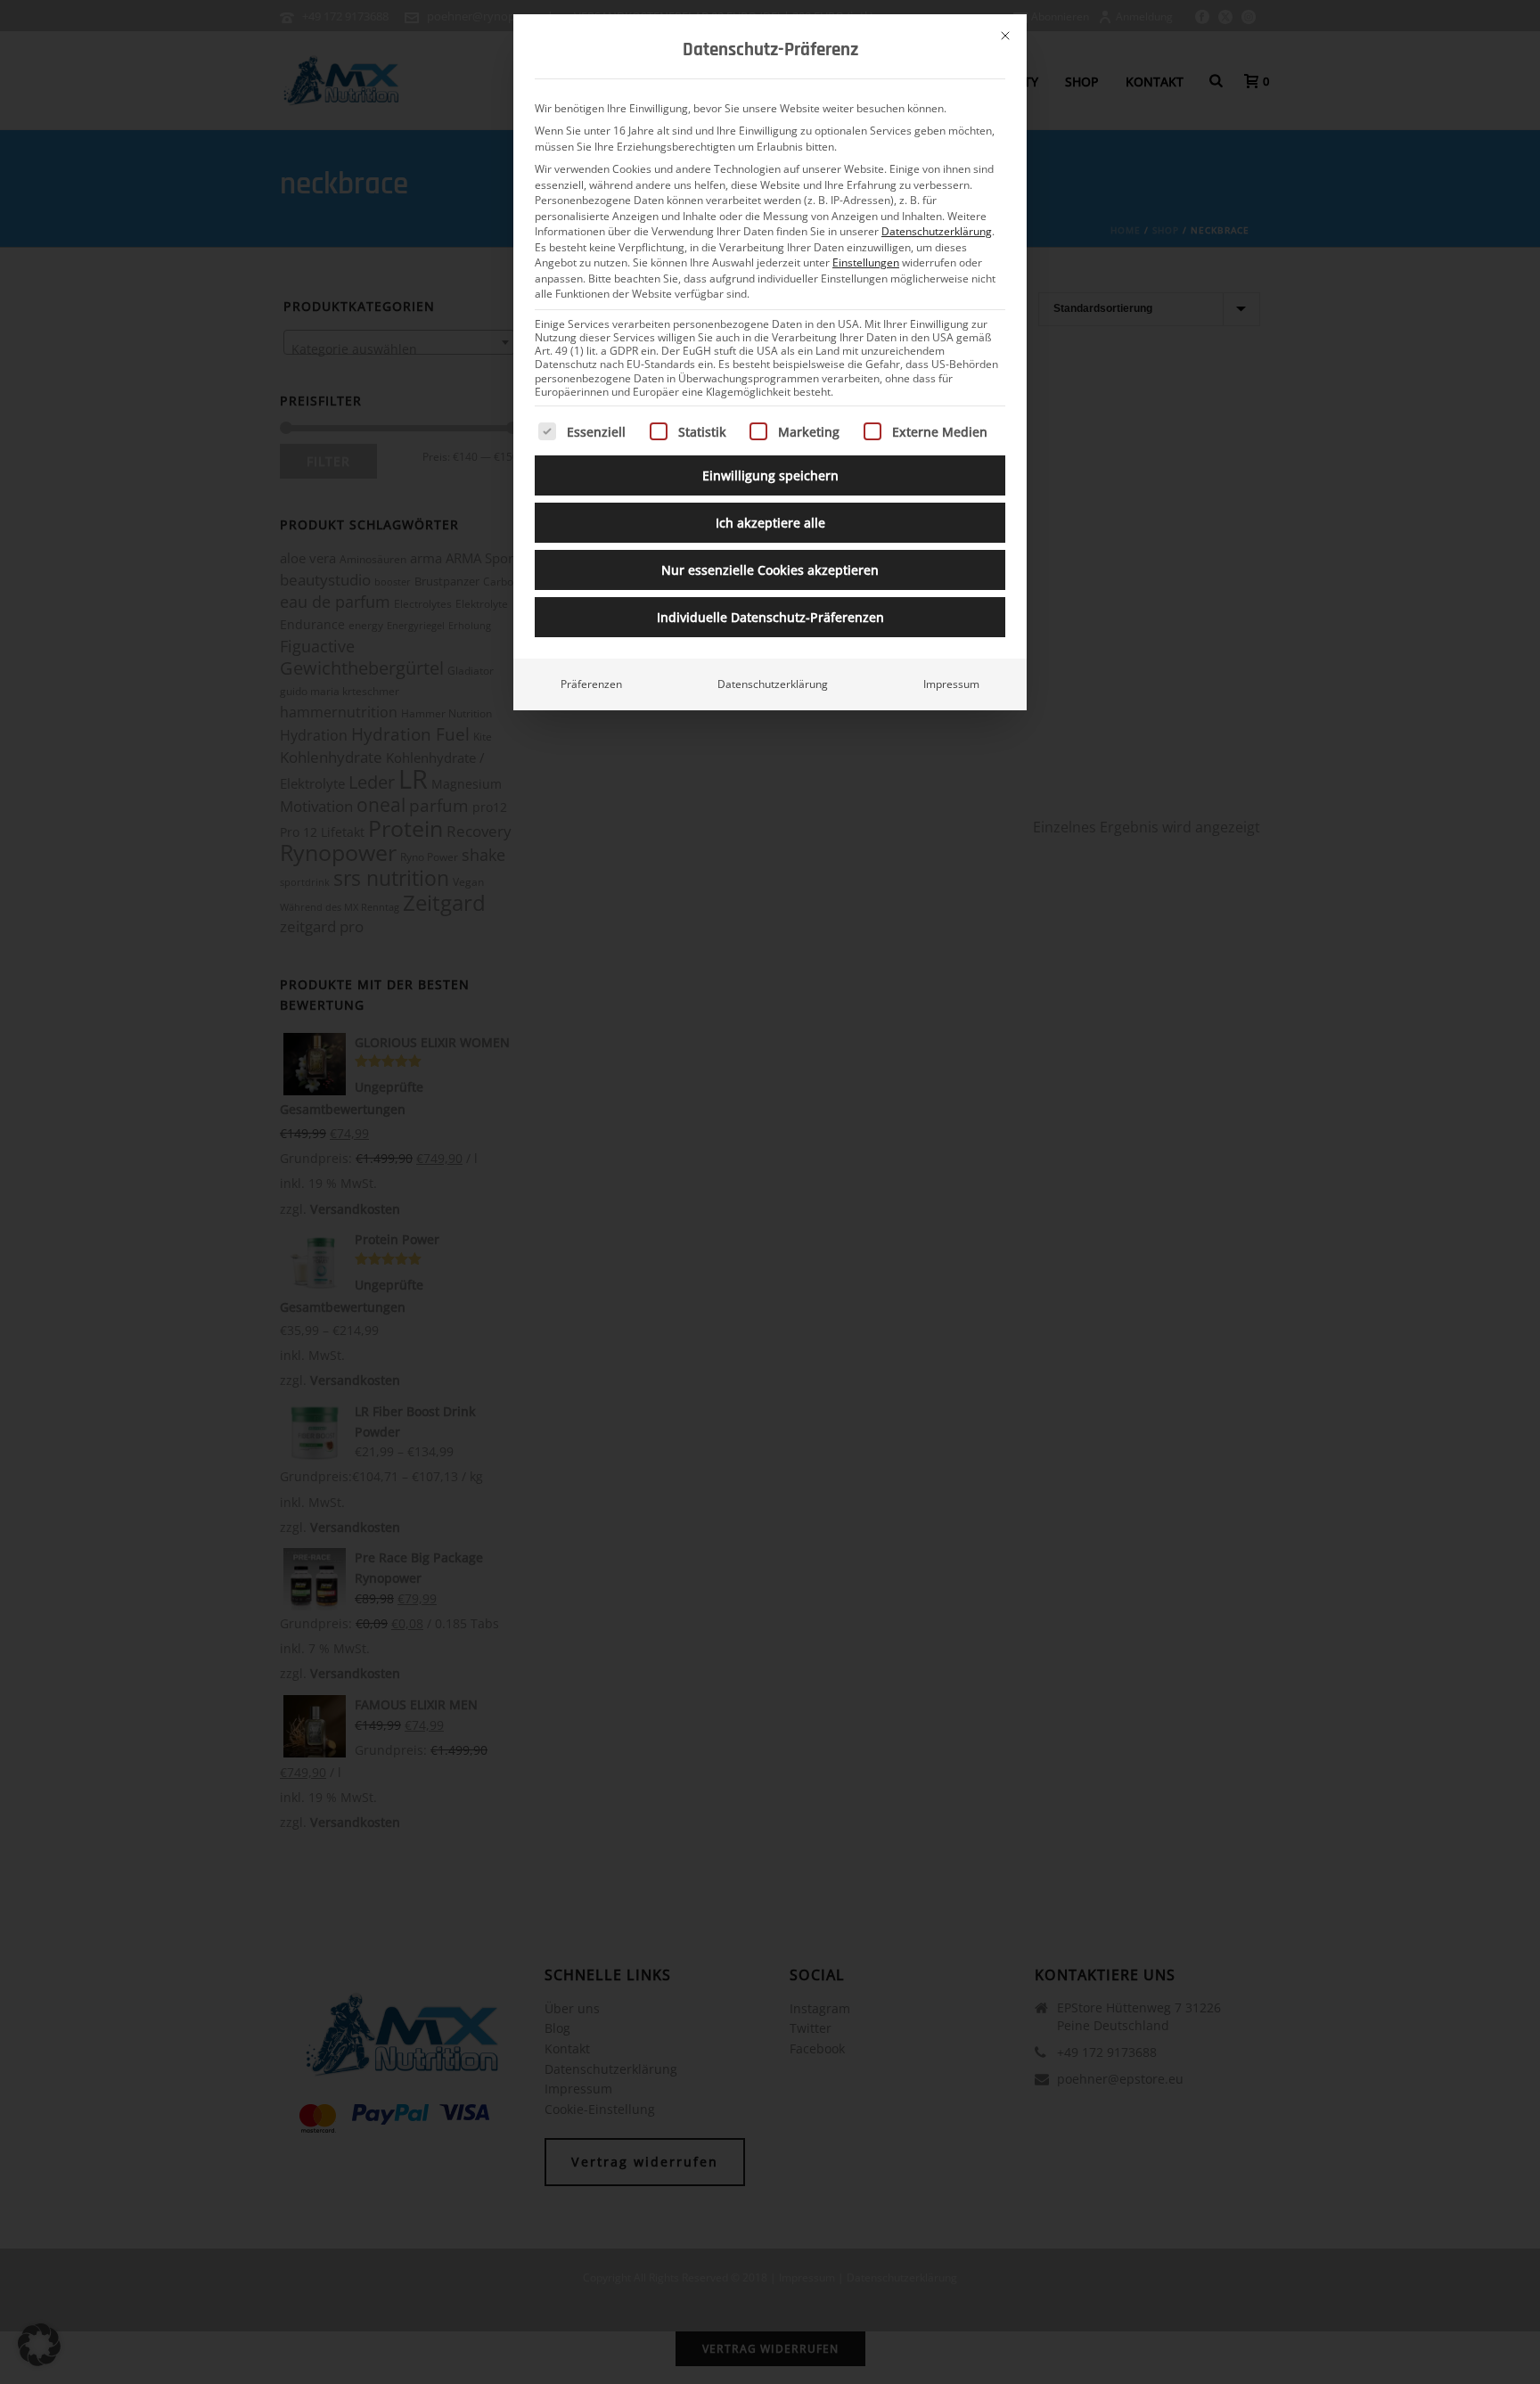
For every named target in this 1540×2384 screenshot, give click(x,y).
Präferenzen (591, 684)
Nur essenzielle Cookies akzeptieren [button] (770, 570)
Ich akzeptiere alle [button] (770, 523)
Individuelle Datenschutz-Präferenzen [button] (770, 617)
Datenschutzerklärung (937, 231)
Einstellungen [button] (866, 262)
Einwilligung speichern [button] (770, 475)
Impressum (951, 684)
